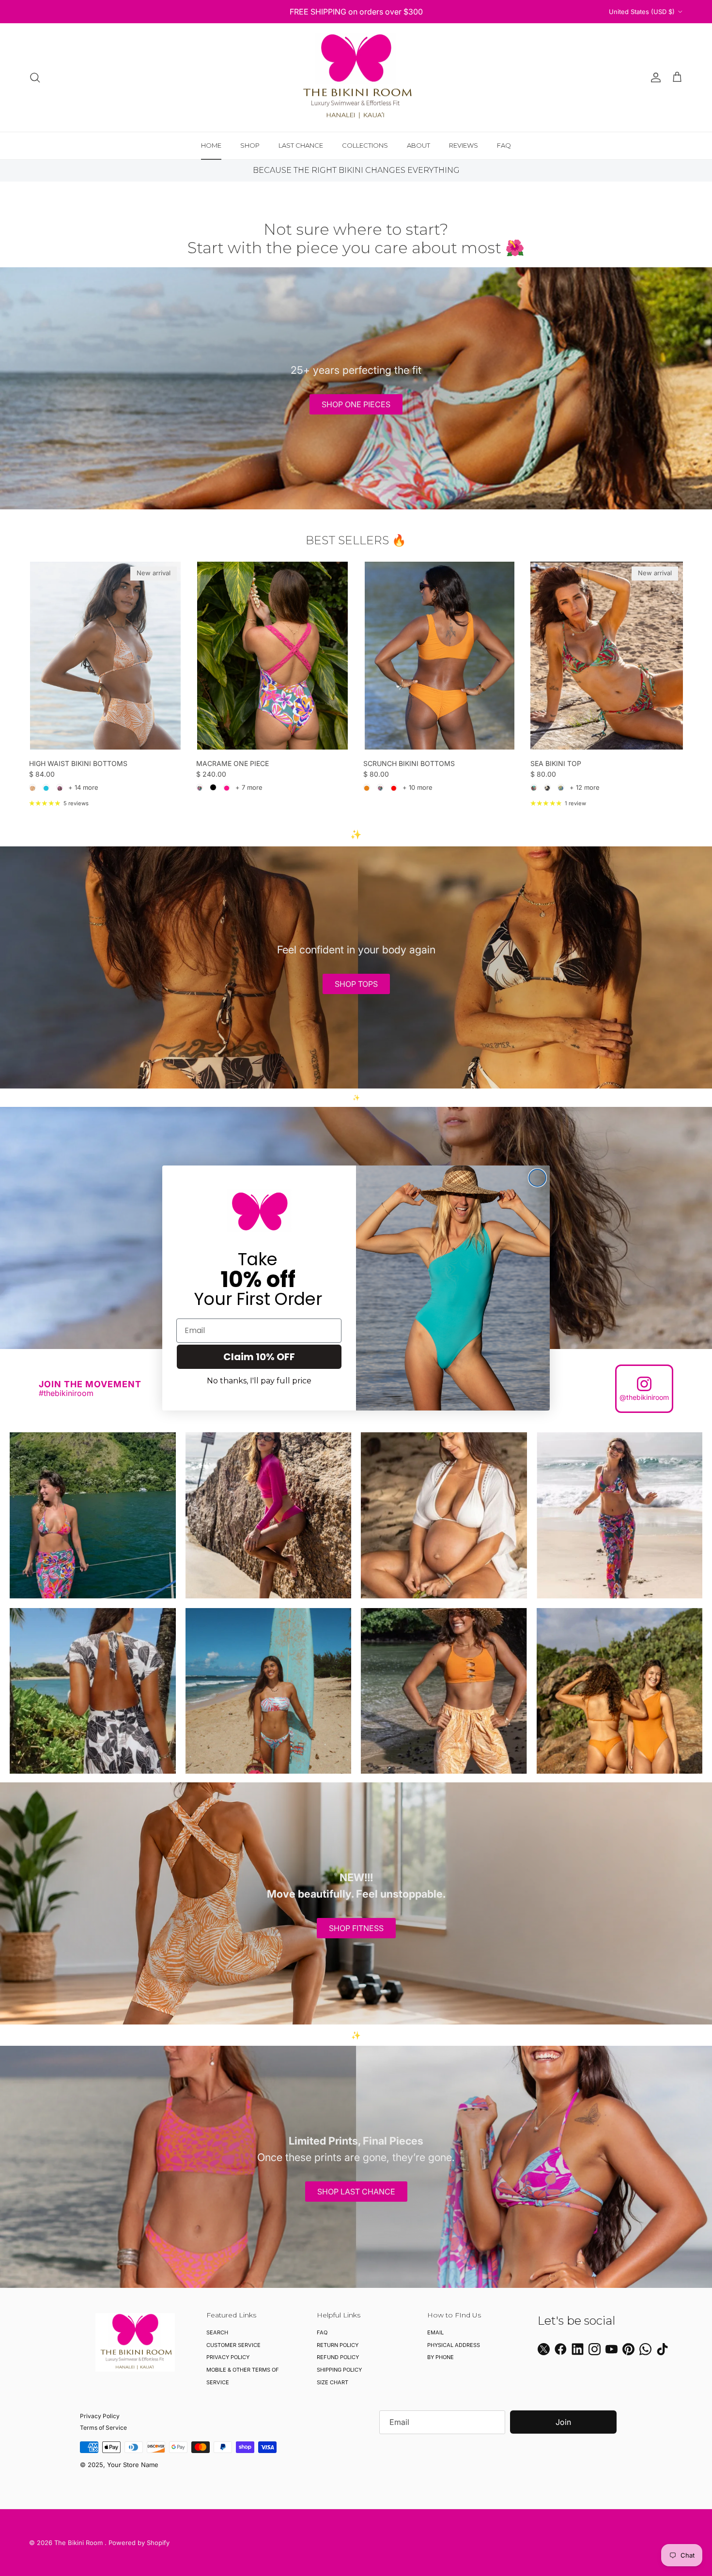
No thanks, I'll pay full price (259, 1381)
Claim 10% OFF (259, 1357)
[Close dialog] (537, 1178)
